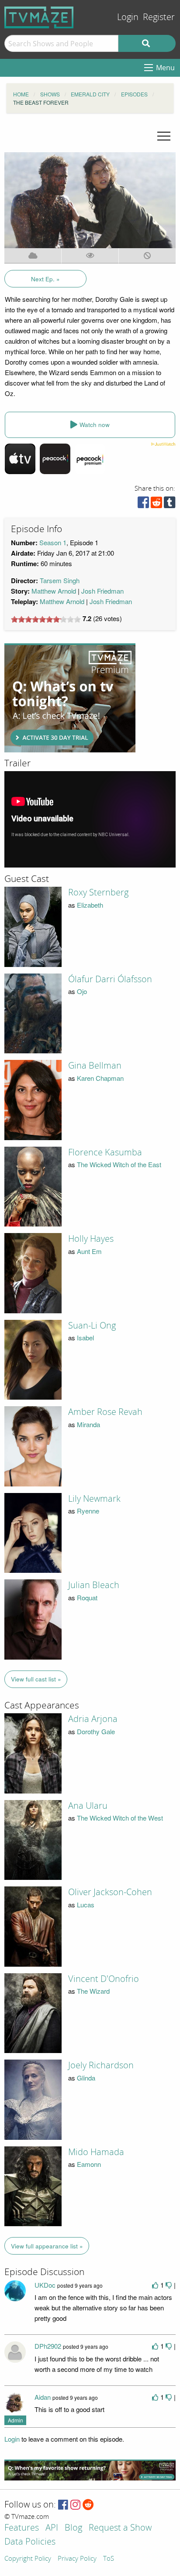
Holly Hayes (91, 1239)
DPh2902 (48, 2346)
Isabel (85, 1338)
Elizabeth (90, 905)
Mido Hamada (96, 2152)
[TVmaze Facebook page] (63, 2505)
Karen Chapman (100, 1078)
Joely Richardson (101, 2065)
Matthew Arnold (54, 591)
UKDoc (45, 2285)
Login (128, 17)
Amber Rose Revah (105, 1412)
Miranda (88, 1424)
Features (22, 2528)
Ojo (82, 991)
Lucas (86, 1905)
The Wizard (93, 1991)
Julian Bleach (94, 1585)
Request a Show (120, 2528)
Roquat (87, 1597)
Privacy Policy (77, 2559)
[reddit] (156, 504)
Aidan (43, 2397)
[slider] (46, 619)
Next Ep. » (45, 279)
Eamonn (89, 2164)
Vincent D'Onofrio (104, 1979)
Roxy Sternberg (98, 892)
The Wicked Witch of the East (119, 1164)
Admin (16, 2420)
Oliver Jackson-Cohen (110, 1892)
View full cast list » (36, 1679)
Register (159, 17)
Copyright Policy (28, 2559)
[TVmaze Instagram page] (75, 2505)
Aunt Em (89, 1251)
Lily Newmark (94, 1499)
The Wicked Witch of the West (120, 1818)
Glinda (86, 2078)
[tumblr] (170, 504)
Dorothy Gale (96, 1731)
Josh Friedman (102, 591)
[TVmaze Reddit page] (88, 2505)
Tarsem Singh (60, 580)
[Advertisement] (70, 698)
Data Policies (30, 2542)
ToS (109, 2559)
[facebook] (143, 504)
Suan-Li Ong (92, 1326)
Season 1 (53, 542)
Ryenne (88, 1511)
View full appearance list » (47, 2246)
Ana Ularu (88, 1806)
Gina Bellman (95, 1066)
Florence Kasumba (105, 1152)
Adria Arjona (93, 1719)
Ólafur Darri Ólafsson (110, 979)
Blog (73, 2528)
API (52, 2528)
